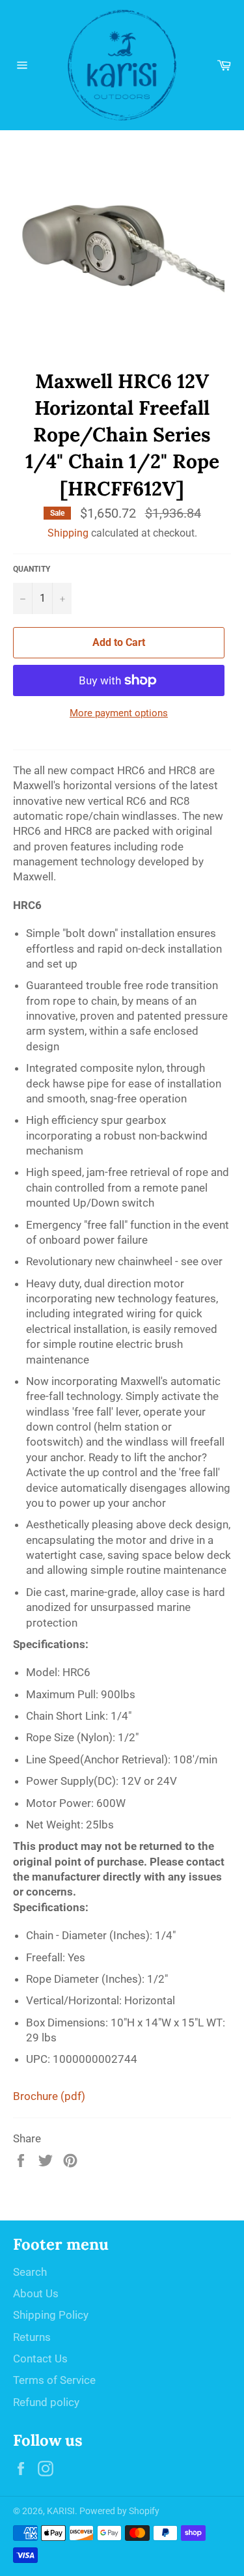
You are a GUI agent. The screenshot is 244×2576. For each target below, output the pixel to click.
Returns (32, 2337)
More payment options (119, 713)
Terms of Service (54, 2380)
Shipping (68, 533)
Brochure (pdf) (49, 2096)
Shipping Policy (51, 2315)
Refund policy (46, 2402)
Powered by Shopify (119, 2511)
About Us (36, 2293)
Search (30, 2272)
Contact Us (40, 2359)
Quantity (32, 569)
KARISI (61, 2511)
